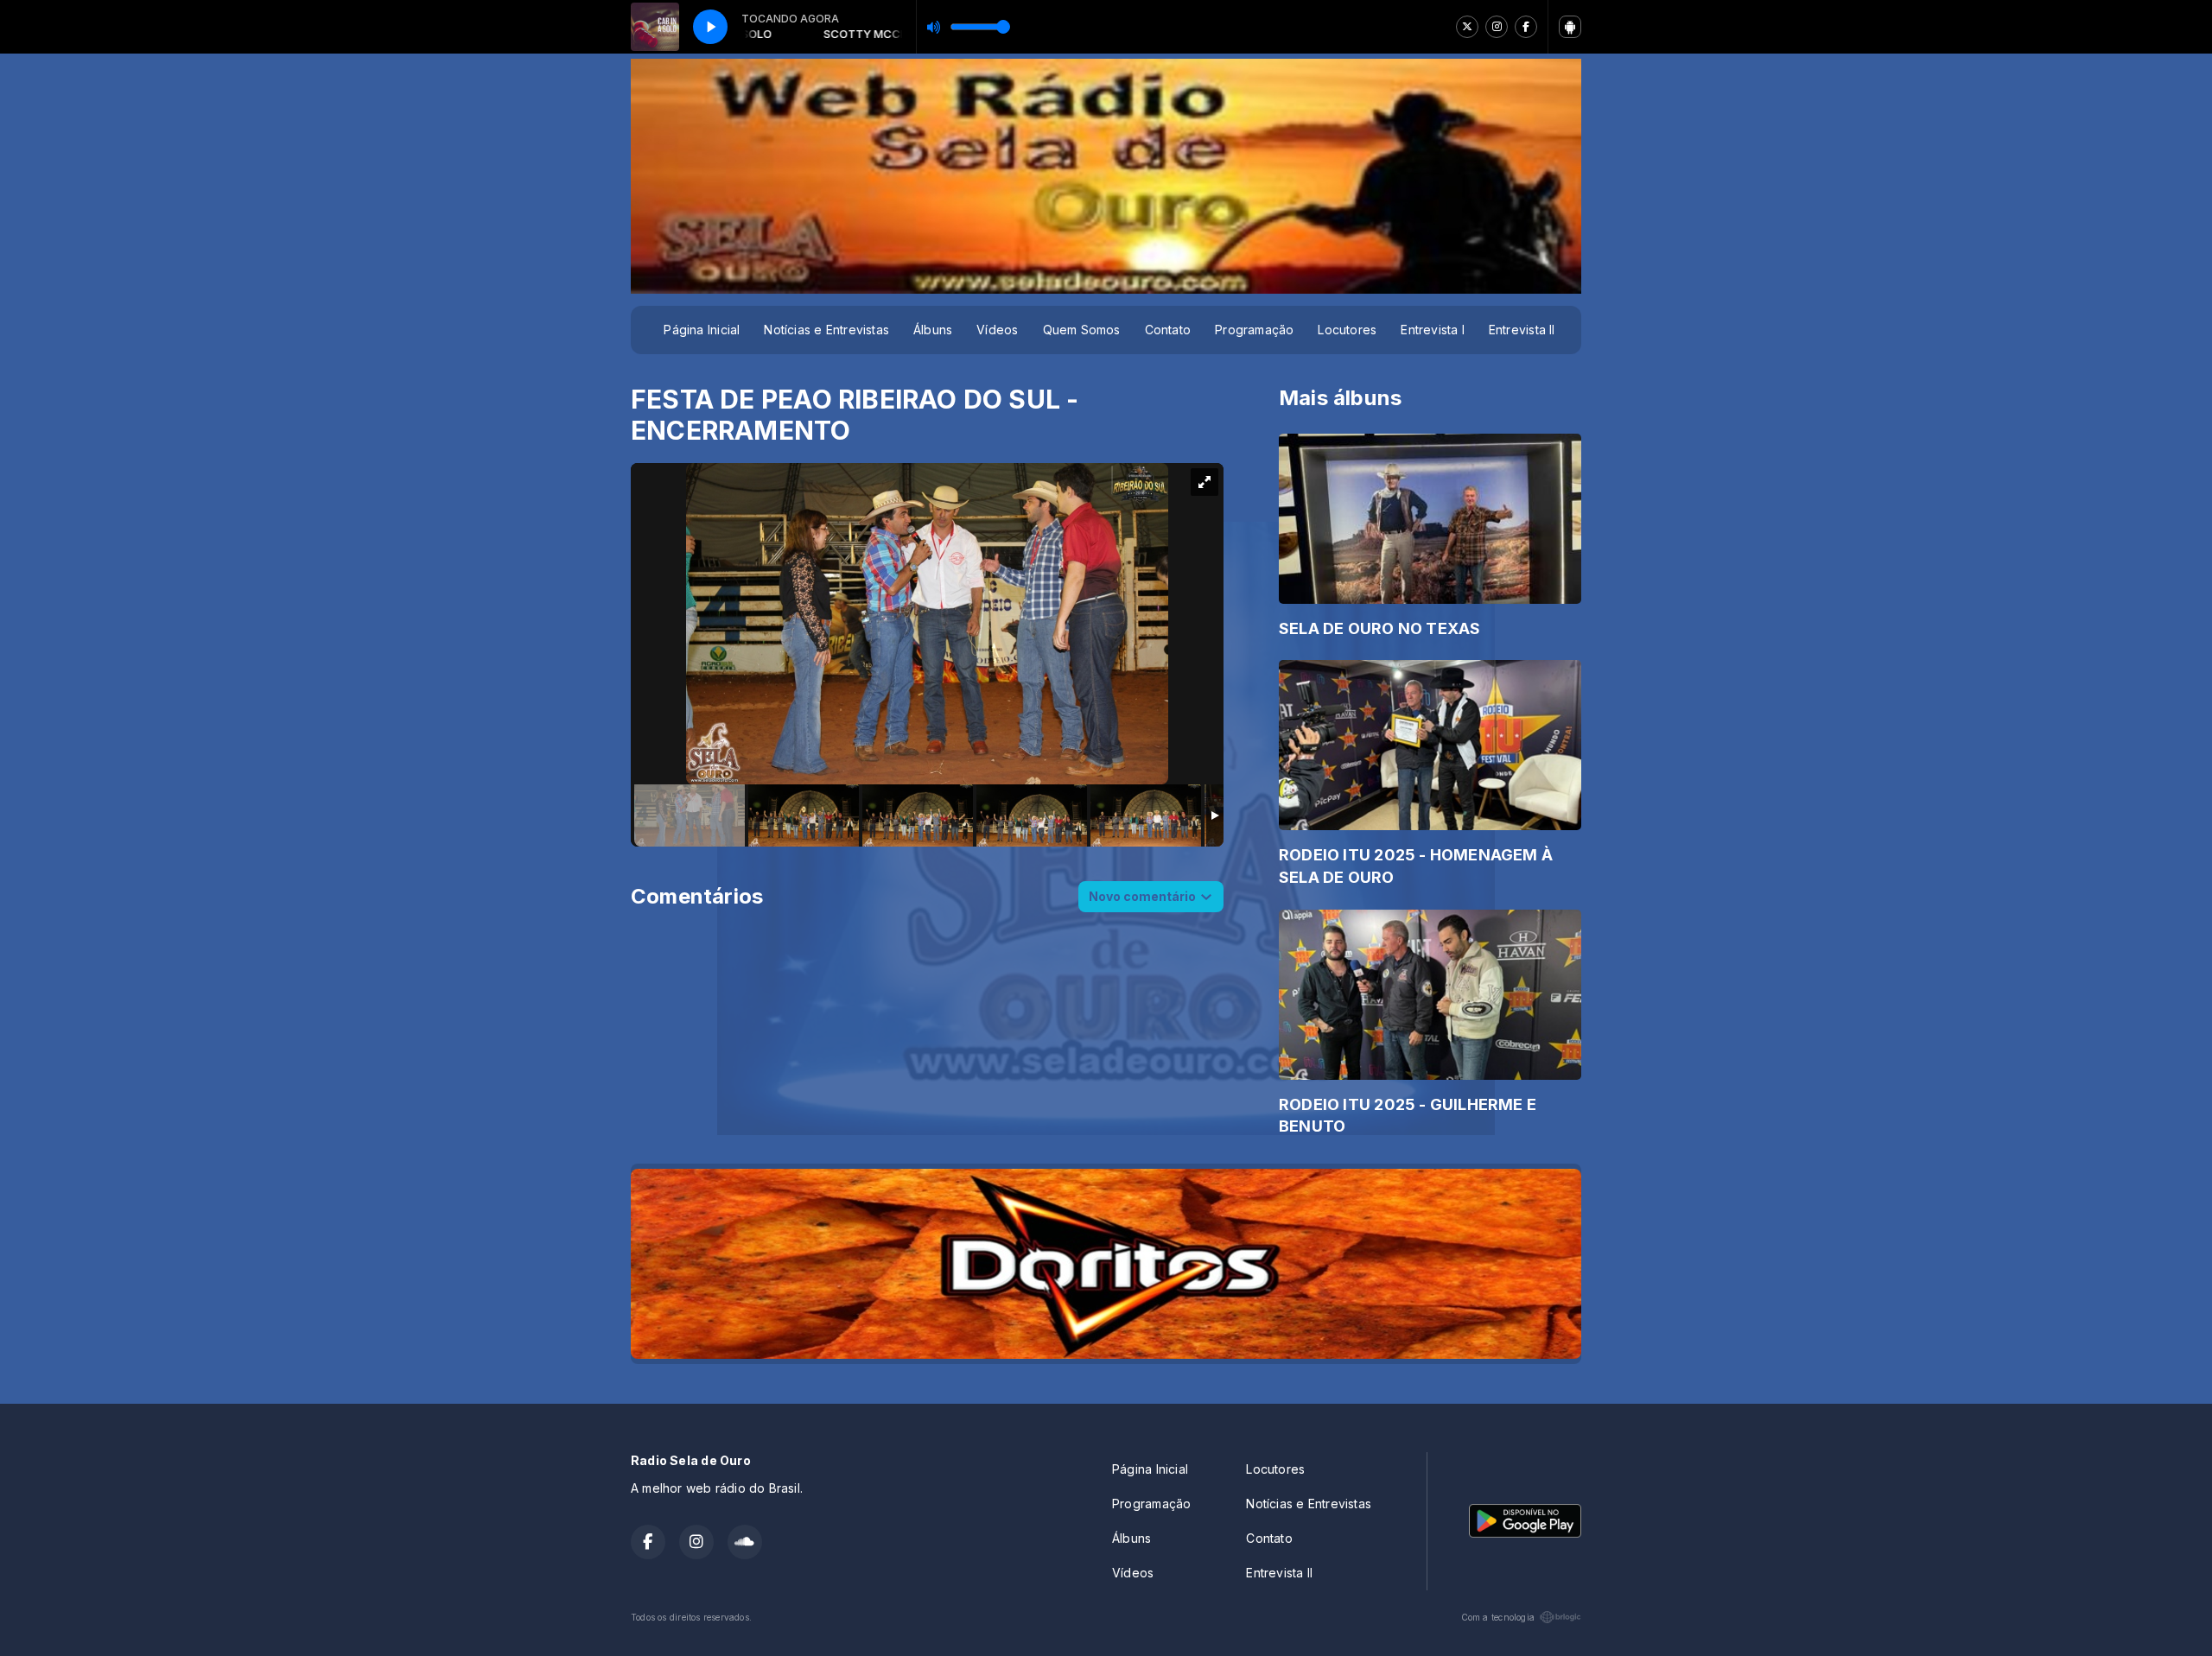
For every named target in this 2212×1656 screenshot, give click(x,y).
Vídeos (997, 330)
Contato (1168, 330)
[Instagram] (1497, 27)
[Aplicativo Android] (1570, 27)
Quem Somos (1082, 330)
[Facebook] (1526, 27)
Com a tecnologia (1498, 1617)
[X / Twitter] (1467, 27)
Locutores (1347, 330)
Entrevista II (1522, 330)
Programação (1254, 330)
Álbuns (933, 330)
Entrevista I (1433, 330)
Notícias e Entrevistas (826, 330)
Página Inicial (702, 330)
